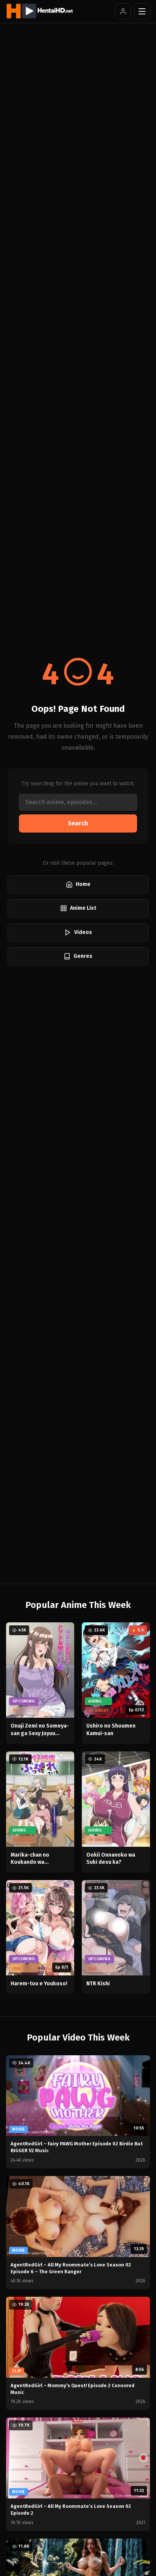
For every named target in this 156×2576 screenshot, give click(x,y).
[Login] (123, 11)
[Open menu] (142, 11)
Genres (83, 956)
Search (78, 823)
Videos (83, 932)
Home (83, 884)
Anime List (83, 908)
